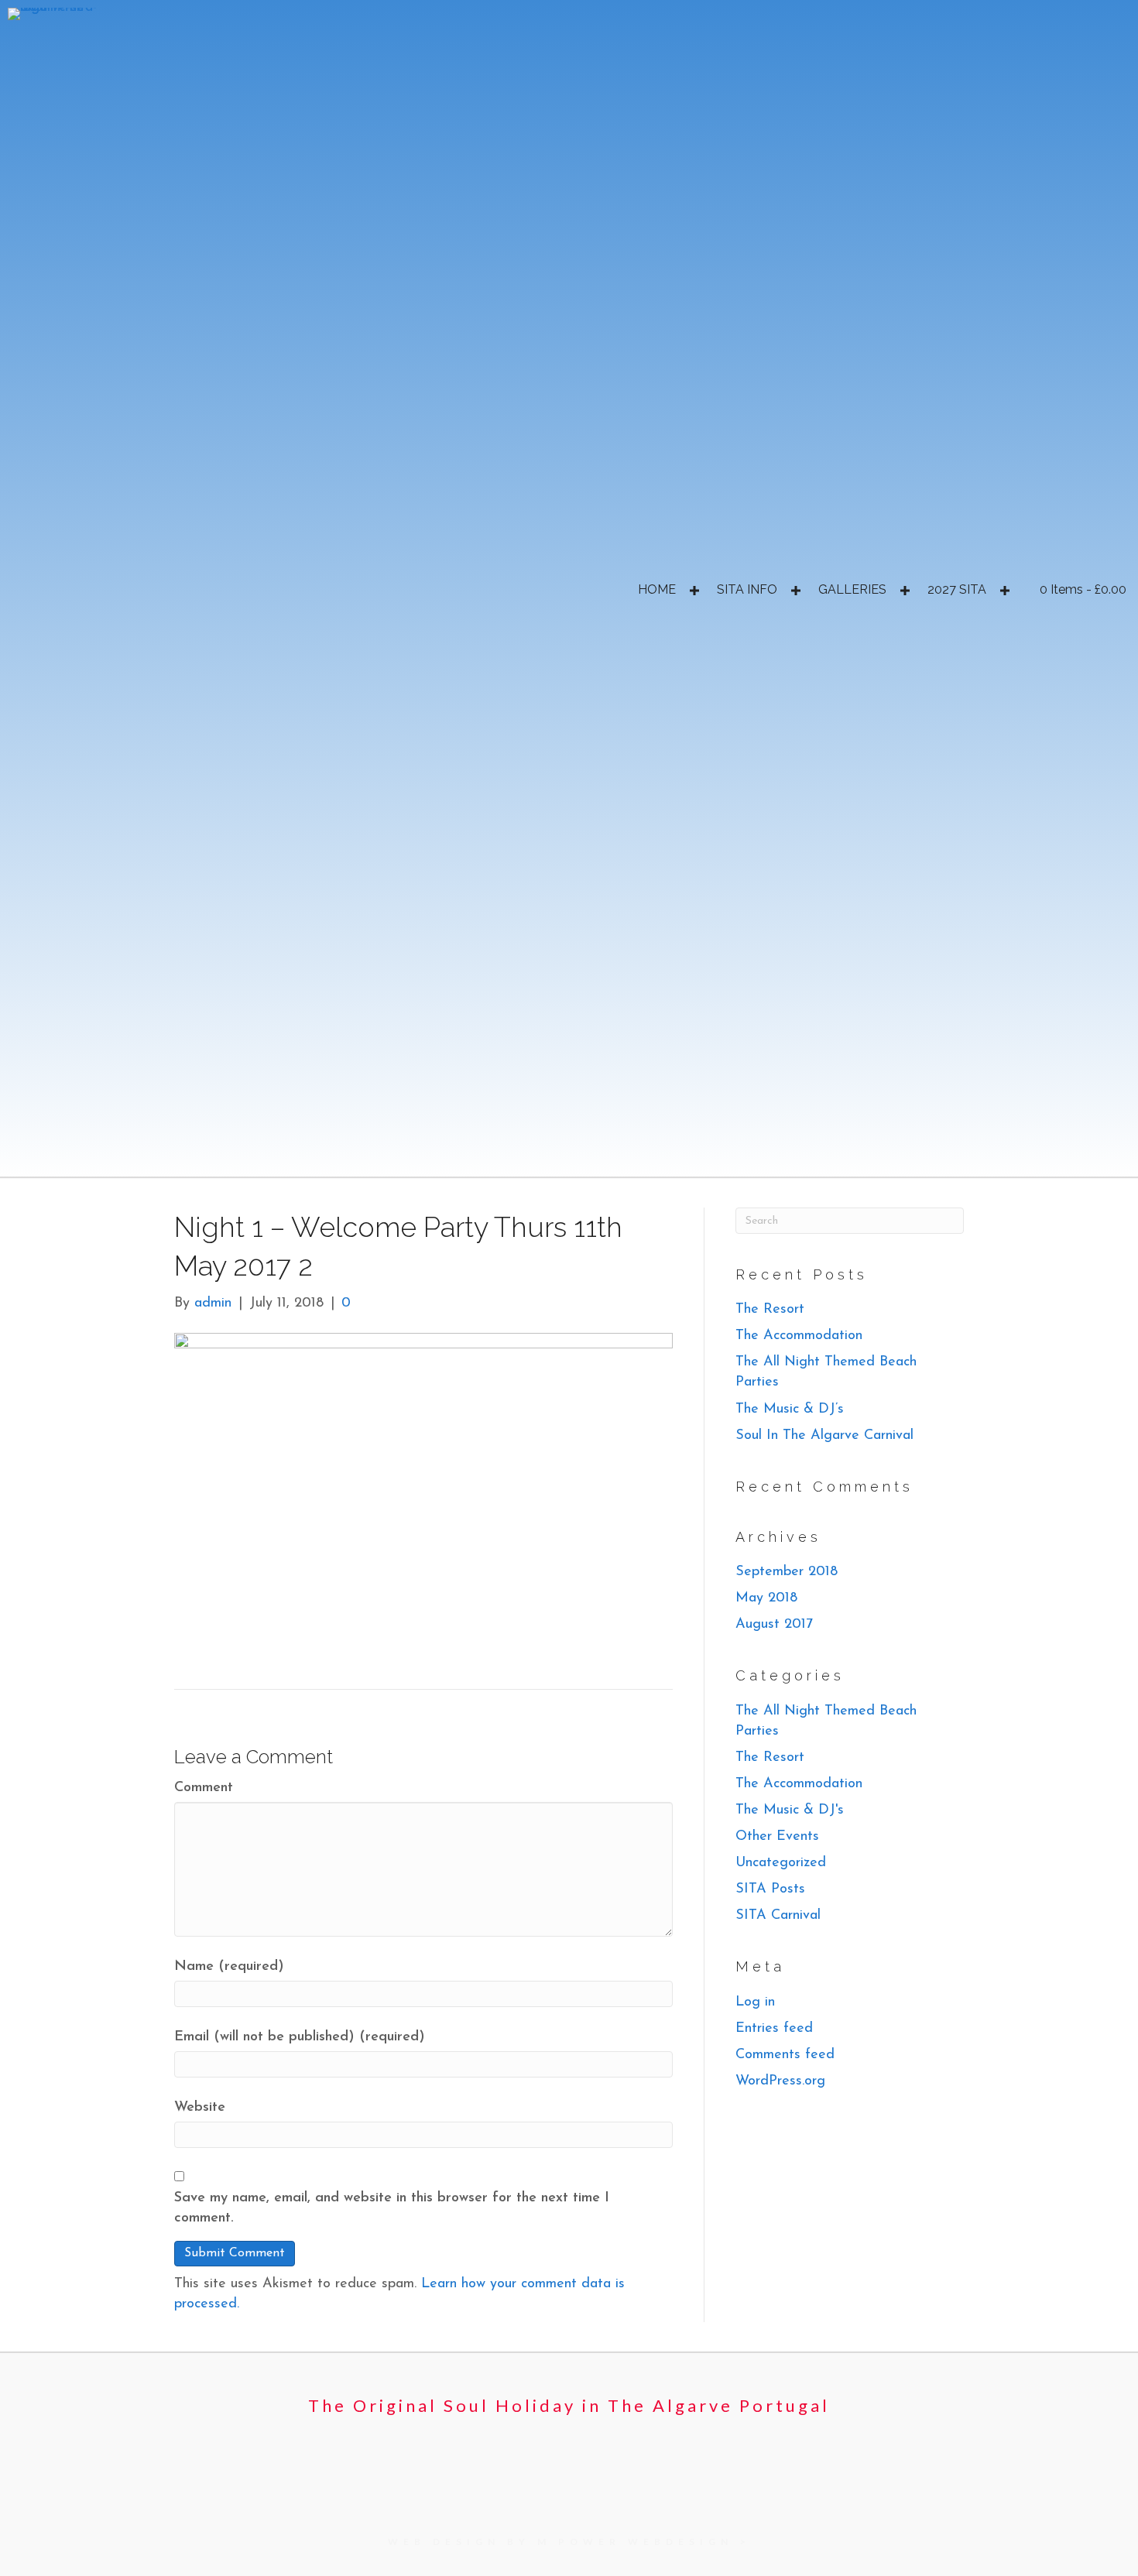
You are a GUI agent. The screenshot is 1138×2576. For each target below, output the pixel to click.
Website (200, 2108)
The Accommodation (799, 1336)
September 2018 (787, 1572)
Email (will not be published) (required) (300, 2037)
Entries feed (774, 2029)
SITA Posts (770, 1889)
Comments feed (785, 2055)
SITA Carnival (778, 1916)
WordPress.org (780, 2081)
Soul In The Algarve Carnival (824, 1436)
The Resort (770, 1310)
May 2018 (766, 1598)
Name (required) (229, 1967)
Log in (755, 2002)
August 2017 (774, 1625)
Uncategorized (781, 1863)
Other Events (777, 1837)
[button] (694, 591)
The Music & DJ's (790, 1810)
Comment (204, 1788)
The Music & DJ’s (790, 1410)
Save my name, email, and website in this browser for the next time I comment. (392, 2208)
